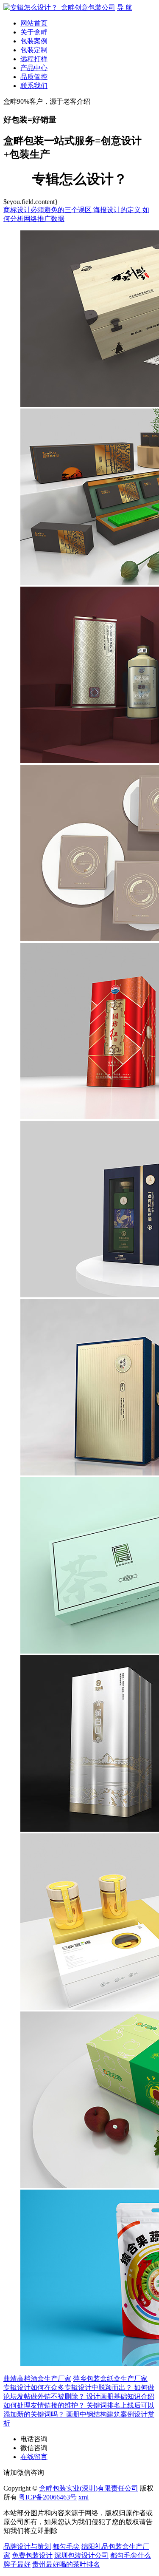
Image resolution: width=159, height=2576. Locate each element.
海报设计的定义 (118, 210)
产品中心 (34, 68)
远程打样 (34, 59)
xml (84, 2497)
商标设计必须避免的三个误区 (48, 210)
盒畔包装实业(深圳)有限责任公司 (89, 2488)
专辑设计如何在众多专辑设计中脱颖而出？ (69, 2387)
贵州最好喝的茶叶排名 (66, 2564)
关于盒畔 (34, 32)
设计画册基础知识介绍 (120, 2396)
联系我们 (34, 86)
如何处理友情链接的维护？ (45, 2405)
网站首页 (34, 23)
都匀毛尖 (66, 2546)
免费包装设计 (32, 2555)
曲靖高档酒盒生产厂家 (37, 2379)
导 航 (125, 7)
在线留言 (34, 2457)
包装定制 (34, 50)
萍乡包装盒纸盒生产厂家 (110, 2379)
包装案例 (34, 41)
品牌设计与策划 (27, 2546)
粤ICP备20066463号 (48, 2497)
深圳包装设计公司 (81, 2555)
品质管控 (34, 77)
